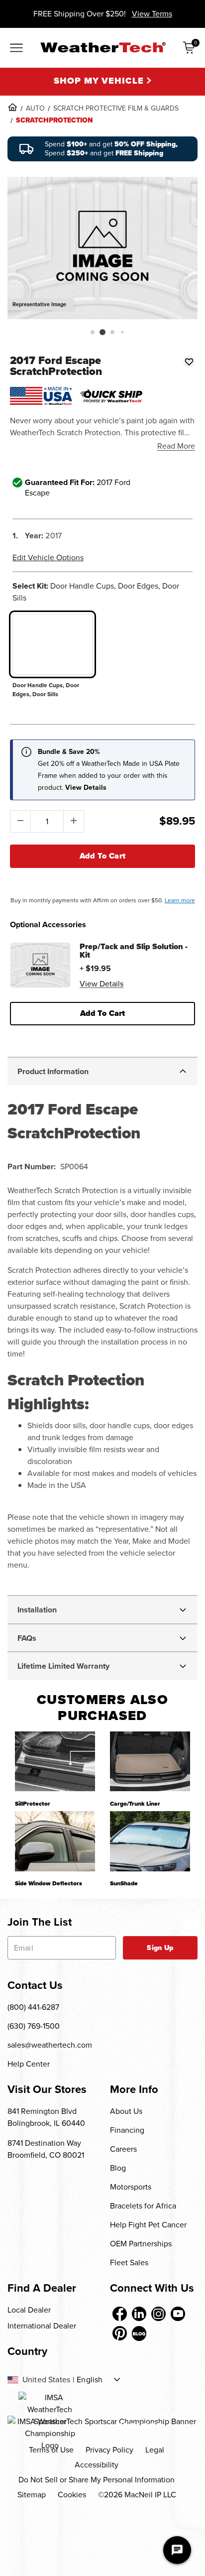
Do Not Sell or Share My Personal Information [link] (97, 2480)
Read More (176, 446)
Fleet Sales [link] (129, 2263)
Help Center (29, 2064)
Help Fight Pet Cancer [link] (148, 2225)
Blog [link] (118, 2168)
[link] (12, 107)
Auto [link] (35, 108)
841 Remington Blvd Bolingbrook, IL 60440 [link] (46, 2117)
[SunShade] (150, 1841)
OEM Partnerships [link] (141, 2244)
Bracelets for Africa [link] (143, 2206)
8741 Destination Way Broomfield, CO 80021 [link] (46, 2149)
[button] (93, 332)
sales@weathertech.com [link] (50, 2045)
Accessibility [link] (97, 2465)
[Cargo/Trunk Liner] (150, 1761)
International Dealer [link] (42, 2326)
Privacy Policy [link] (109, 2450)
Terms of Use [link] (51, 2450)
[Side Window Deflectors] (55, 1841)
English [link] (90, 2380)
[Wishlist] (189, 362)
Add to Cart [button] (103, 1013)
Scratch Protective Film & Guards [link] (116, 108)
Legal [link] (155, 2450)
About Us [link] (126, 2111)
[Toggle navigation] (16, 49)
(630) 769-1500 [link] (34, 2026)
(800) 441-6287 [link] (33, 2007)
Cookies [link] (72, 2495)
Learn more (180, 900)
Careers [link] (123, 2149)
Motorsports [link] (131, 2187)
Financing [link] (127, 2130)
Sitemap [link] (32, 2495)
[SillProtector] (55, 1761)
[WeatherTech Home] (103, 47)
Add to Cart (103, 856)
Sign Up (160, 1948)
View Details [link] (102, 984)
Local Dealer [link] (29, 2310)
